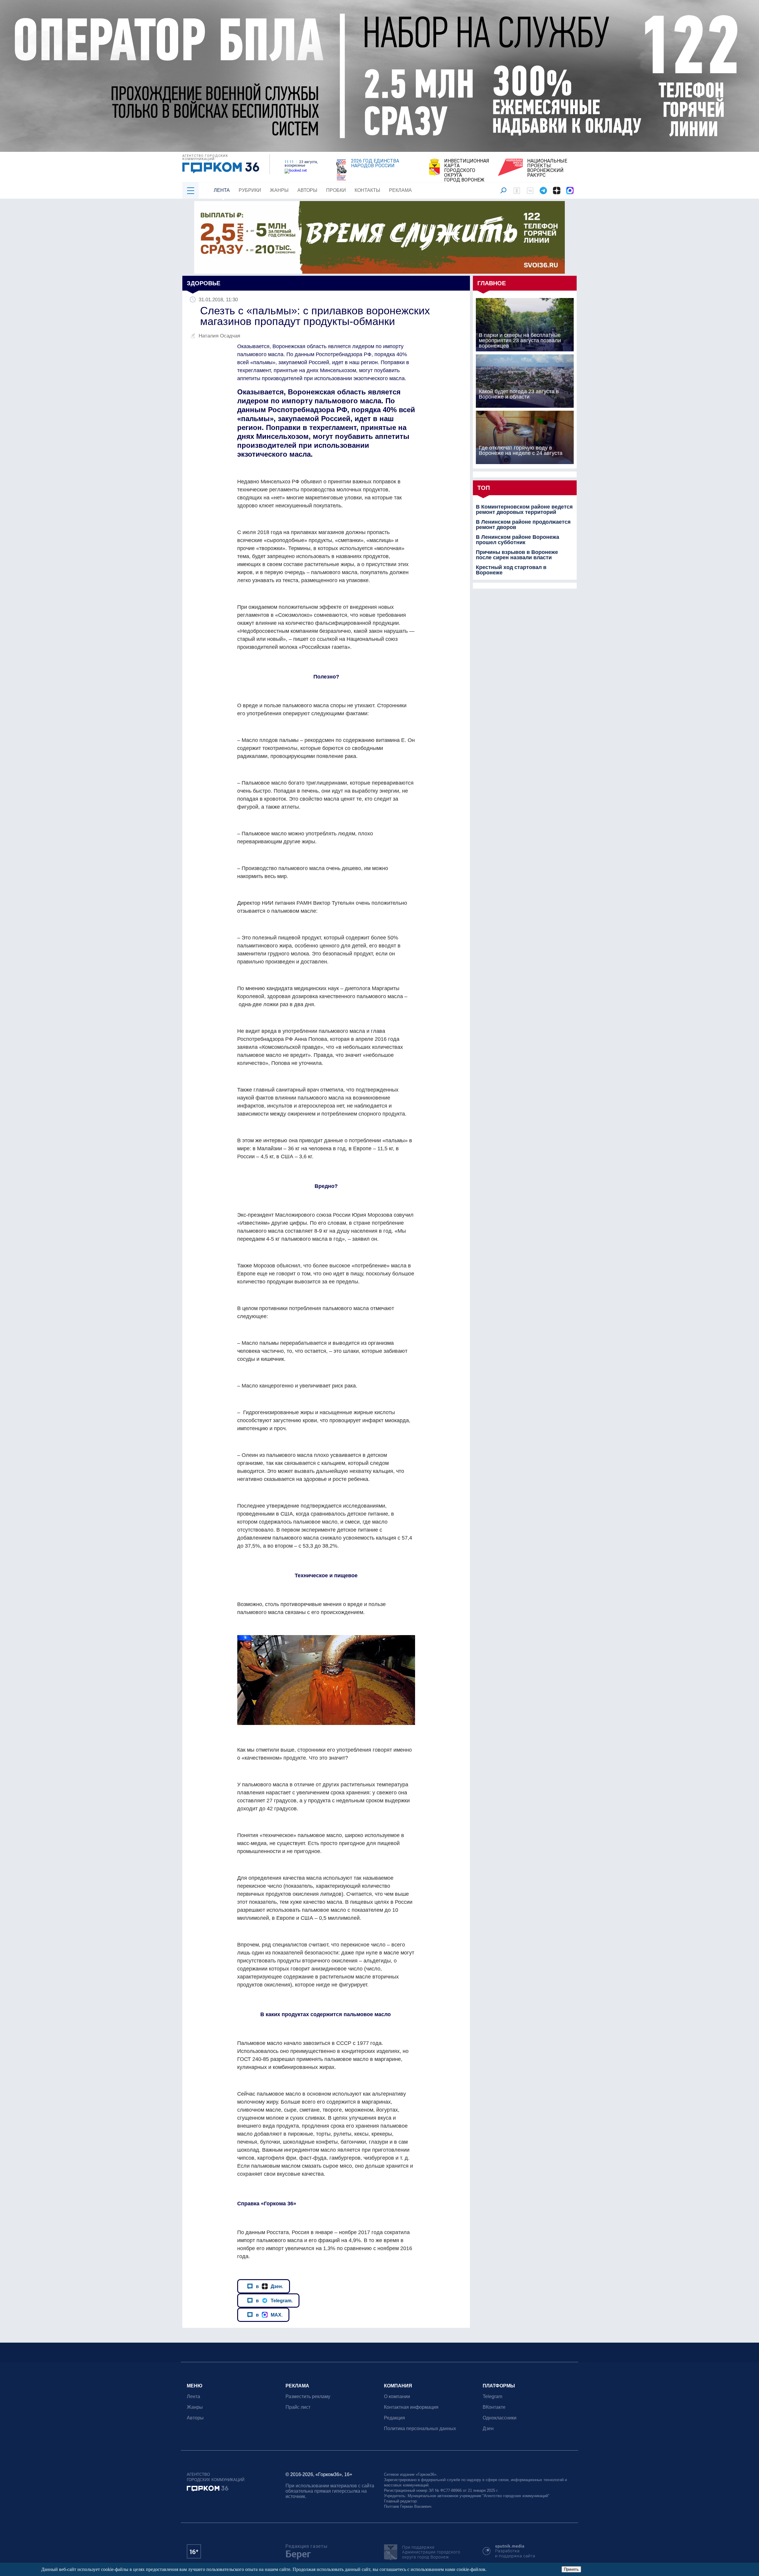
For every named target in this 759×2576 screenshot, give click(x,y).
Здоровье (204, 283)
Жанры (279, 190)
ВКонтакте (494, 2407)
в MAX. (269, 2315)
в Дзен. (270, 2286)
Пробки (336, 190)
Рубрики (250, 190)
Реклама (400, 190)
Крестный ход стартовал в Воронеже (511, 570)
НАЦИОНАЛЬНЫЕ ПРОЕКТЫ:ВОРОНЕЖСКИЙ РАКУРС (547, 168)
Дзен (488, 2428)
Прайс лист (298, 2407)
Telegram (492, 2396)
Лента (222, 190)
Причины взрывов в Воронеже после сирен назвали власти (517, 555)
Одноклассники (500, 2418)
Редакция (394, 2418)
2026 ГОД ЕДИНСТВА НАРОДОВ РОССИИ (375, 163)
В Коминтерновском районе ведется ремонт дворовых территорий (524, 509)
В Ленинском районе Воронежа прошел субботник (518, 540)
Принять (571, 2569)
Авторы (307, 190)
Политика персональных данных (420, 2428)
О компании (397, 2396)
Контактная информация (411, 2407)
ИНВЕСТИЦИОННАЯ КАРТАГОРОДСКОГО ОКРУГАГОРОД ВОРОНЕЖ (467, 171)
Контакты (367, 190)
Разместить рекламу (308, 2396)
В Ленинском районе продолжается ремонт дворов (523, 525)
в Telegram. (274, 2301)
